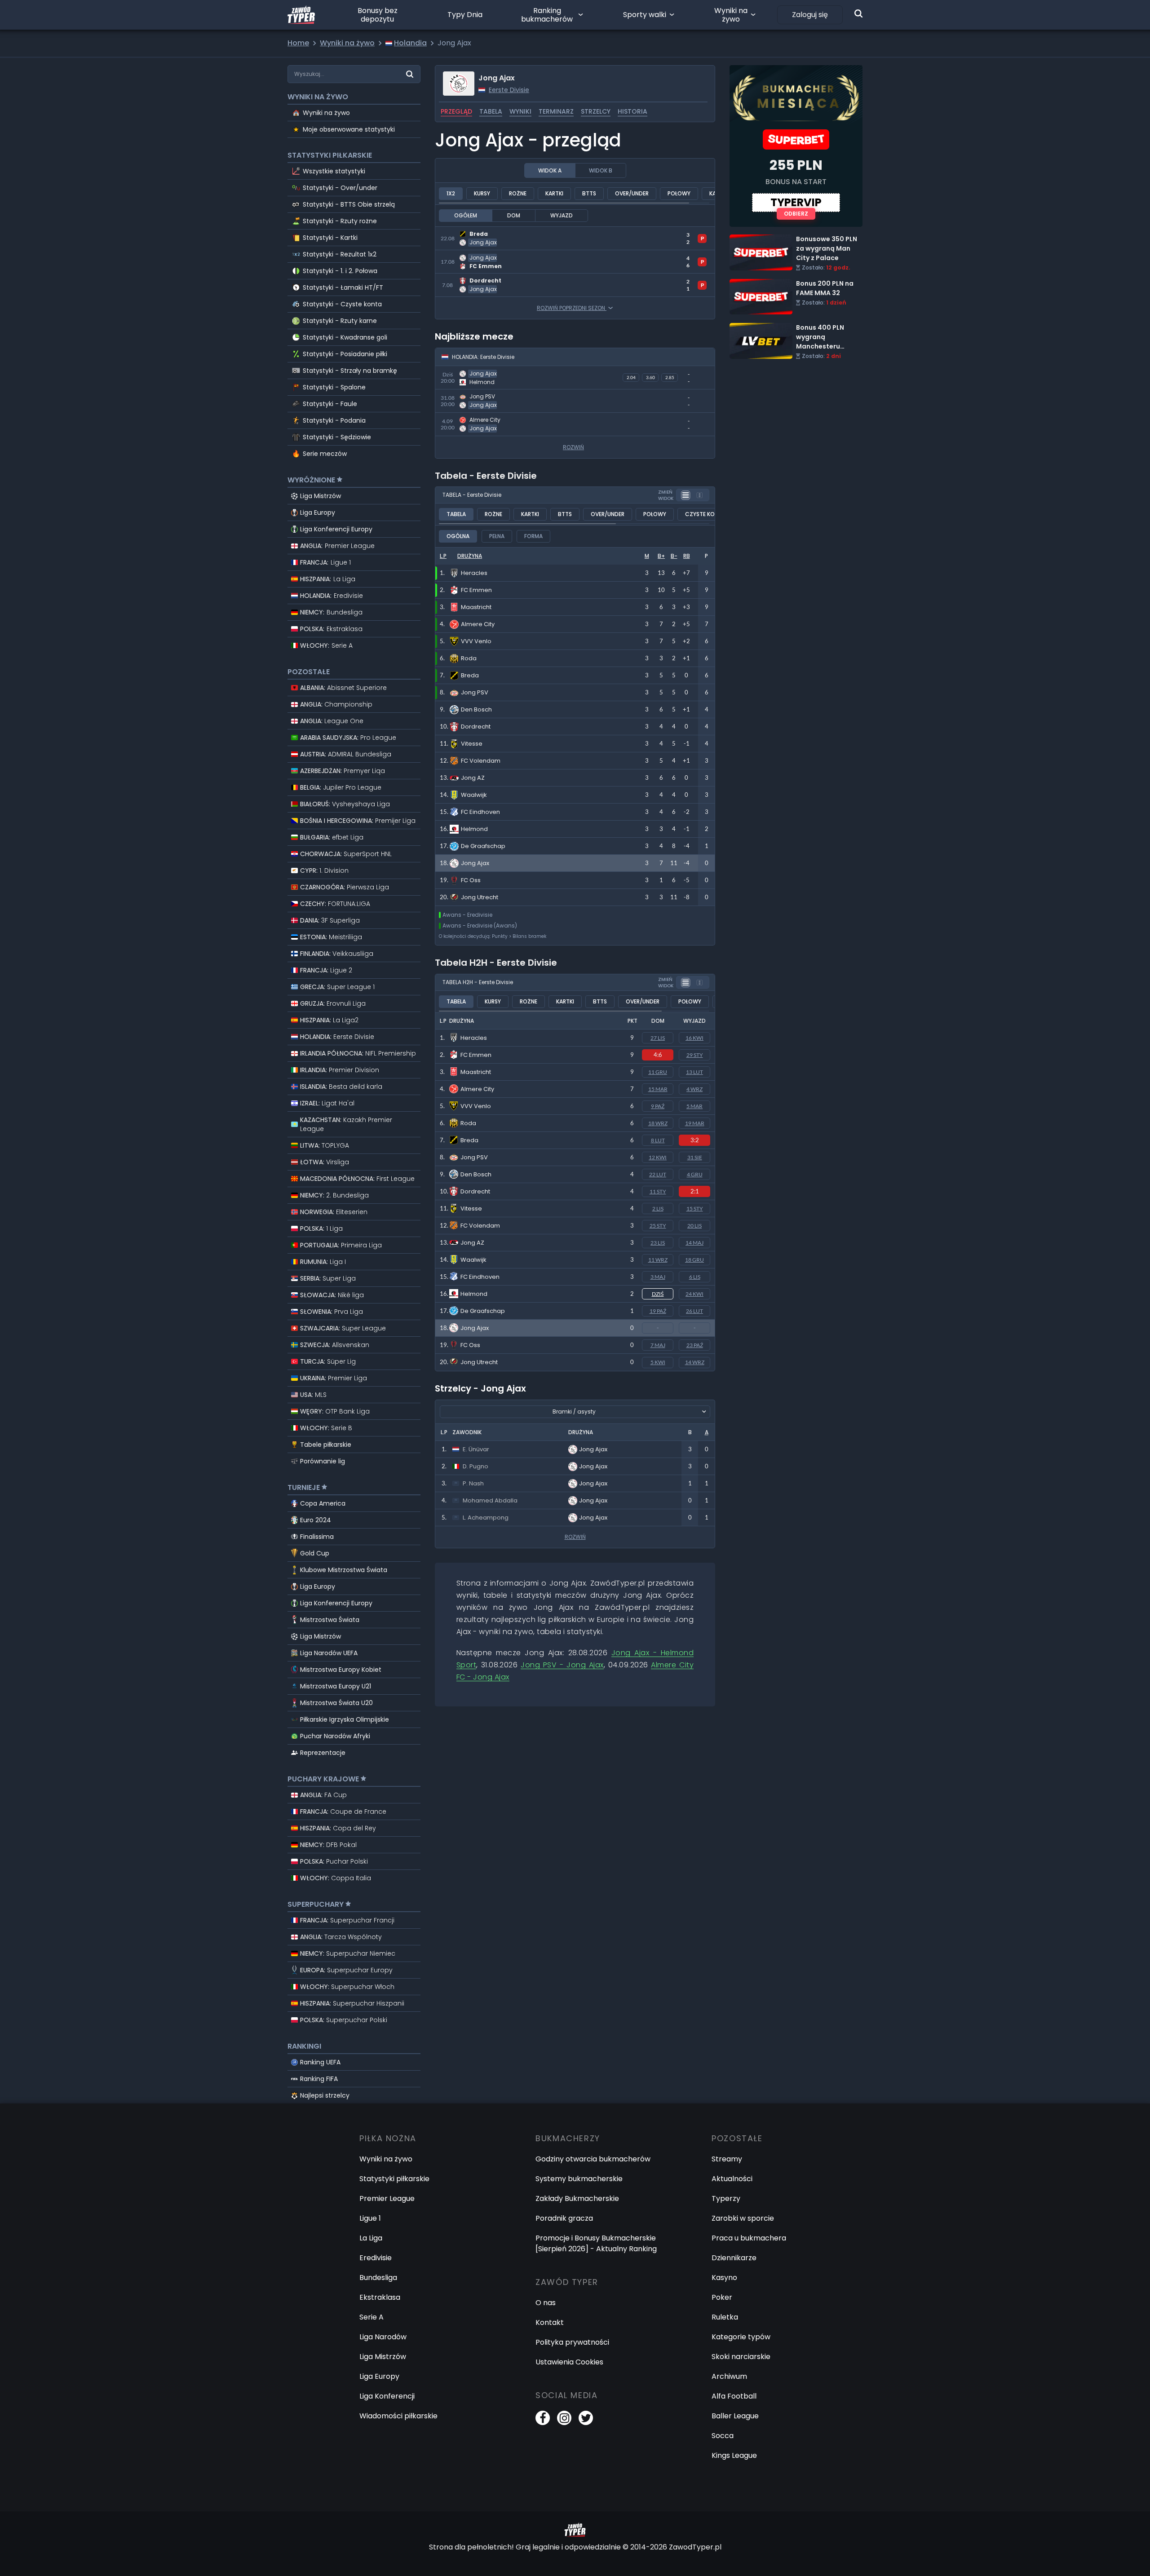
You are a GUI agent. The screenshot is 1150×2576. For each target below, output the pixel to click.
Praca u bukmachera (749, 2238)
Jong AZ (472, 1243)
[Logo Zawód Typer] (301, 15)
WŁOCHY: (326, 645)
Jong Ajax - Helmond (472, 371)
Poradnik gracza (564, 2218)
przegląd (456, 111)
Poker (722, 2297)
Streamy (727, 2159)
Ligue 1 (370, 2218)
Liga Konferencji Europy (336, 529)
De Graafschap (483, 1311)
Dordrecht (475, 1191)
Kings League (734, 2455)
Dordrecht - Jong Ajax (475, 279)
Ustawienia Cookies (569, 2362)
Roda (468, 1123)
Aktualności (732, 2179)
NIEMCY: (331, 612)
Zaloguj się (810, 15)
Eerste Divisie (509, 90)
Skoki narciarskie (741, 2357)
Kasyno (724, 2278)
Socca (723, 2436)
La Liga (371, 2238)
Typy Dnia (465, 15)
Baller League (735, 2416)
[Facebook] (543, 2418)
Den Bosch (476, 1174)
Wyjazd (562, 215)
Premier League (387, 2198)
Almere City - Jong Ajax (477, 418)
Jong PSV (474, 1157)
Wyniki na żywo (731, 15)
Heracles (474, 1038)
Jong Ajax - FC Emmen (475, 255)
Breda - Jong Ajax (467, 232)
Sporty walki (645, 15)
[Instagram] (564, 2418)
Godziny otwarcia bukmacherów (593, 2159)
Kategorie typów (741, 2337)
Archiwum (729, 2376)
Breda (469, 1140)
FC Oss (470, 1345)
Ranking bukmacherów (547, 15)
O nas (546, 2303)
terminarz (556, 111)
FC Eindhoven (480, 1277)
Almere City (477, 1089)
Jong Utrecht (479, 1362)
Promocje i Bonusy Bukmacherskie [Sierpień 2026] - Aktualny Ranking (596, 2243)
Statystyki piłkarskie (394, 2179)
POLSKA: (331, 629)
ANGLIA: (337, 546)
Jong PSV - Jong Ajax (472, 395)
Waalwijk (473, 1260)
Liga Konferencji (387, 2396)
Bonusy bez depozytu (378, 15)
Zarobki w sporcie (743, 2218)
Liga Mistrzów (321, 496)
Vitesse (471, 1208)
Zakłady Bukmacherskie (577, 2198)
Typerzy (726, 2198)
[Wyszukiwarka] (858, 13)
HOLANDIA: (332, 596)
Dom (514, 215)
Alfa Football (734, 2396)
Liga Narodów (383, 2337)
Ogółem (466, 215)
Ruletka (725, 2317)
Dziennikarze (734, 2258)
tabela (491, 111)
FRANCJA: (325, 562)
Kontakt (550, 2322)
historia (632, 111)
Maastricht (476, 1072)
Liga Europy (318, 513)
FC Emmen (476, 1055)
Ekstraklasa (380, 2297)
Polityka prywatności (572, 2342)
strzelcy (596, 111)
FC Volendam (480, 1226)
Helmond (474, 1294)
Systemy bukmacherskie (579, 2179)
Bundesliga (378, 2278)
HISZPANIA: (328, 579)
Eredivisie (376, 2258)
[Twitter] (586, 2418)
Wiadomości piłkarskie (398, 2416)
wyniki (520, 111)
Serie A (372, 2317)
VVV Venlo (476, 1106)
